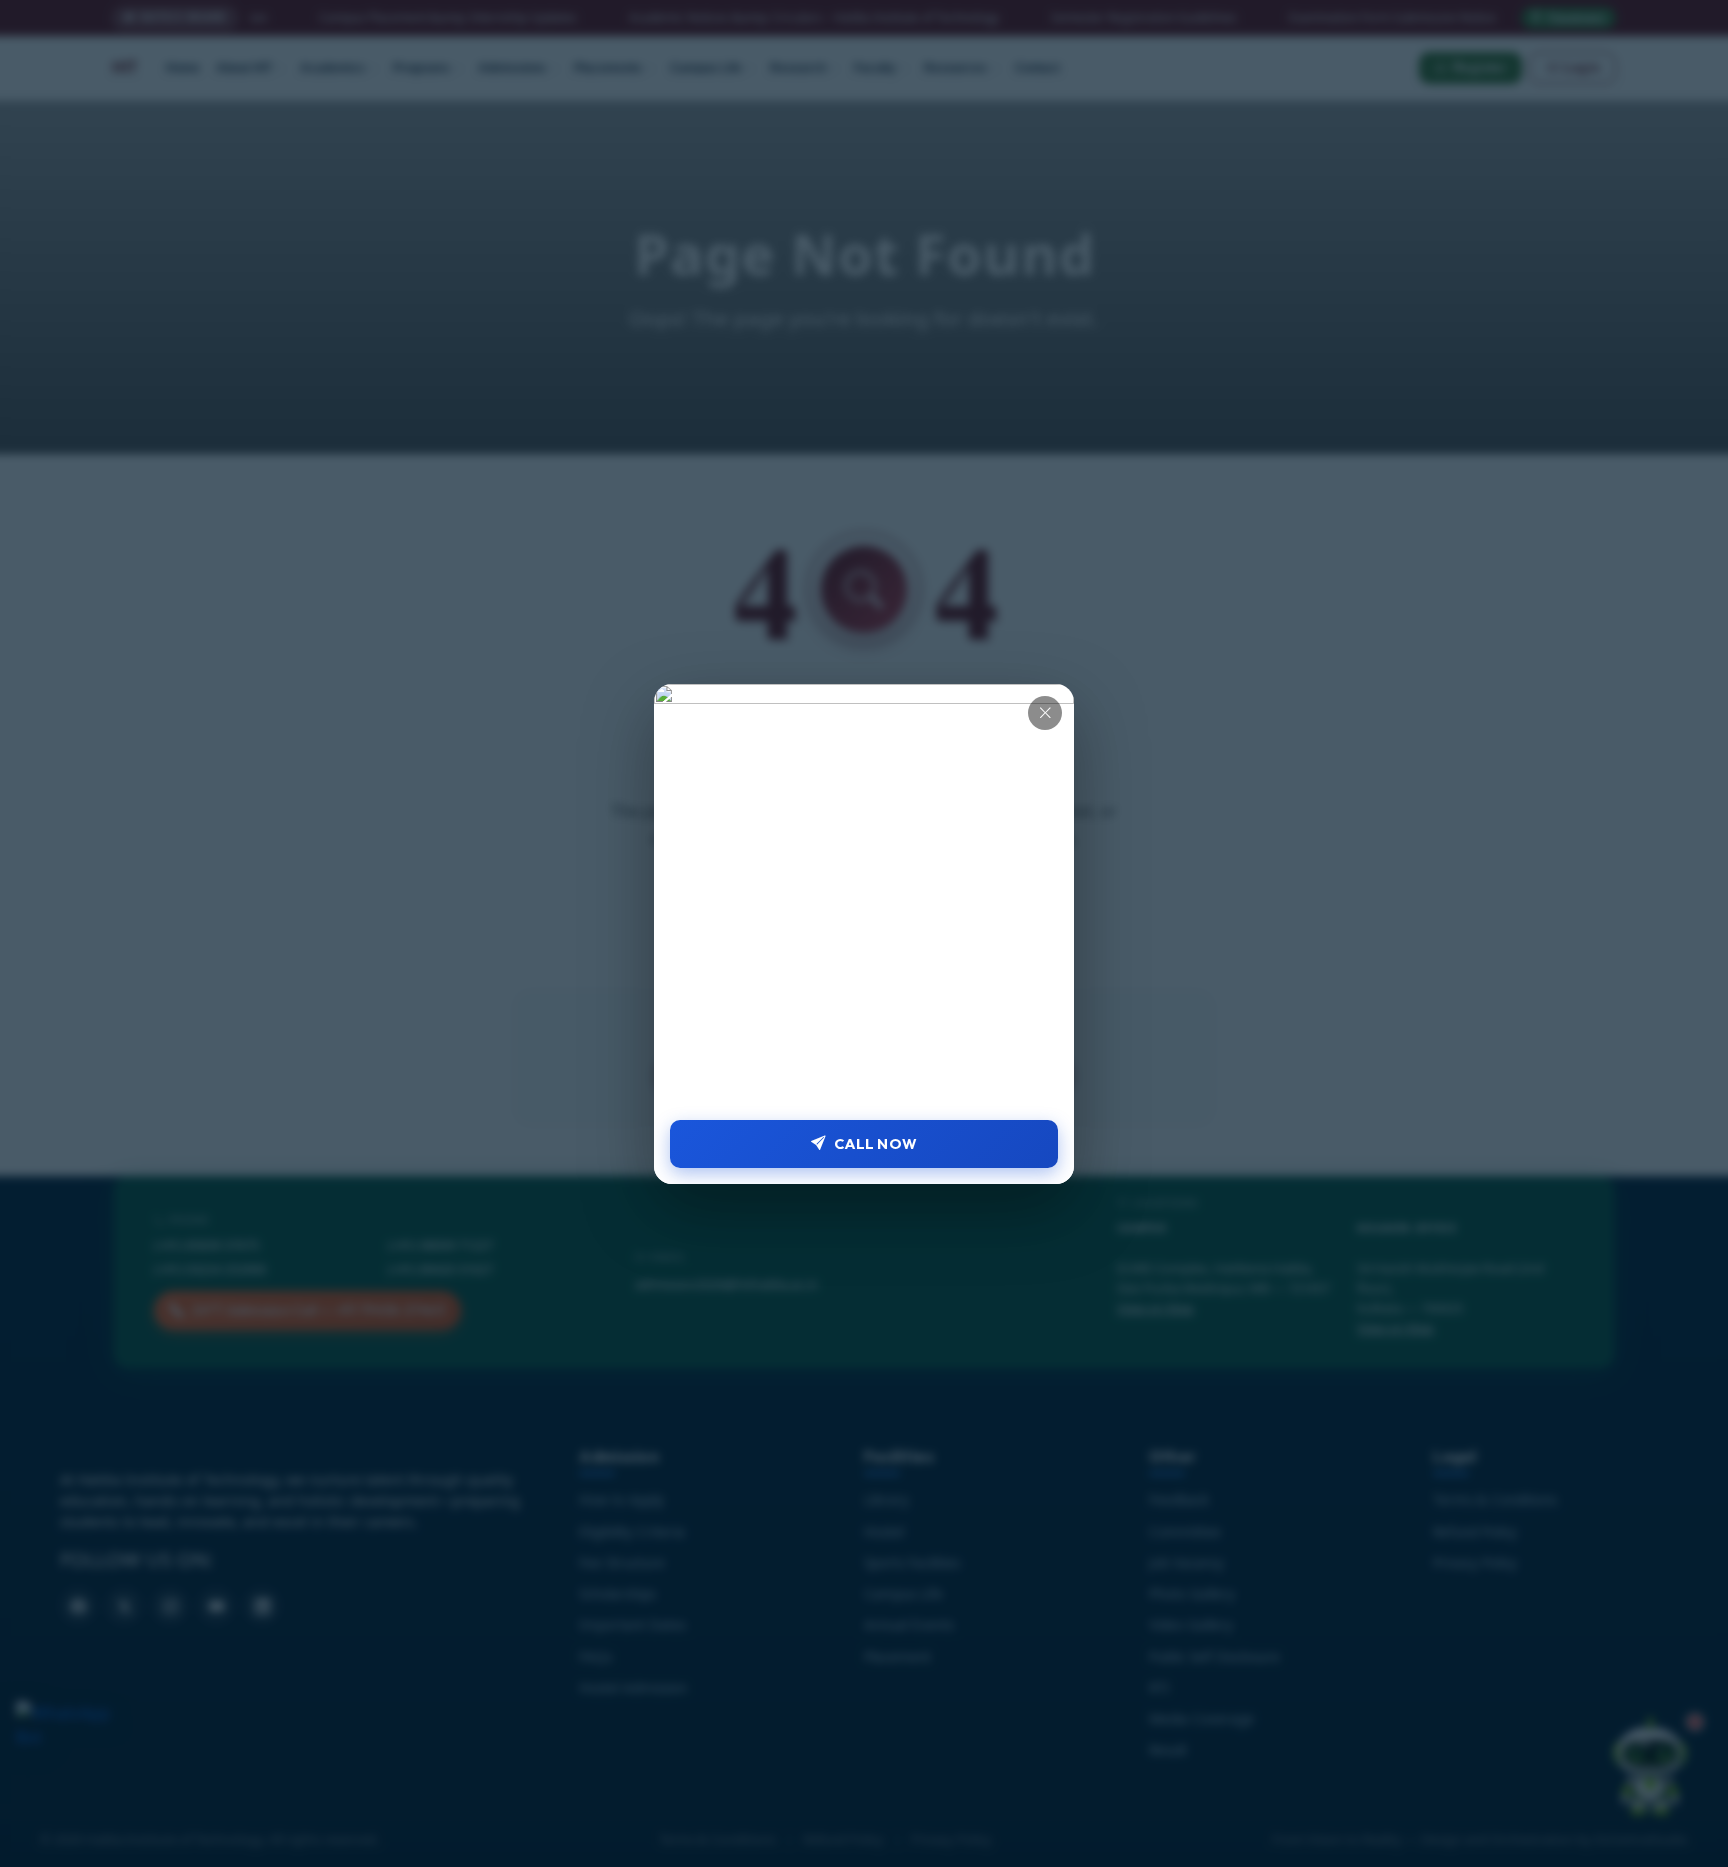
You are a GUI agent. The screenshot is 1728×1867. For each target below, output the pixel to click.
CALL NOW (875, 1143)
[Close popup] (1045, 713)
